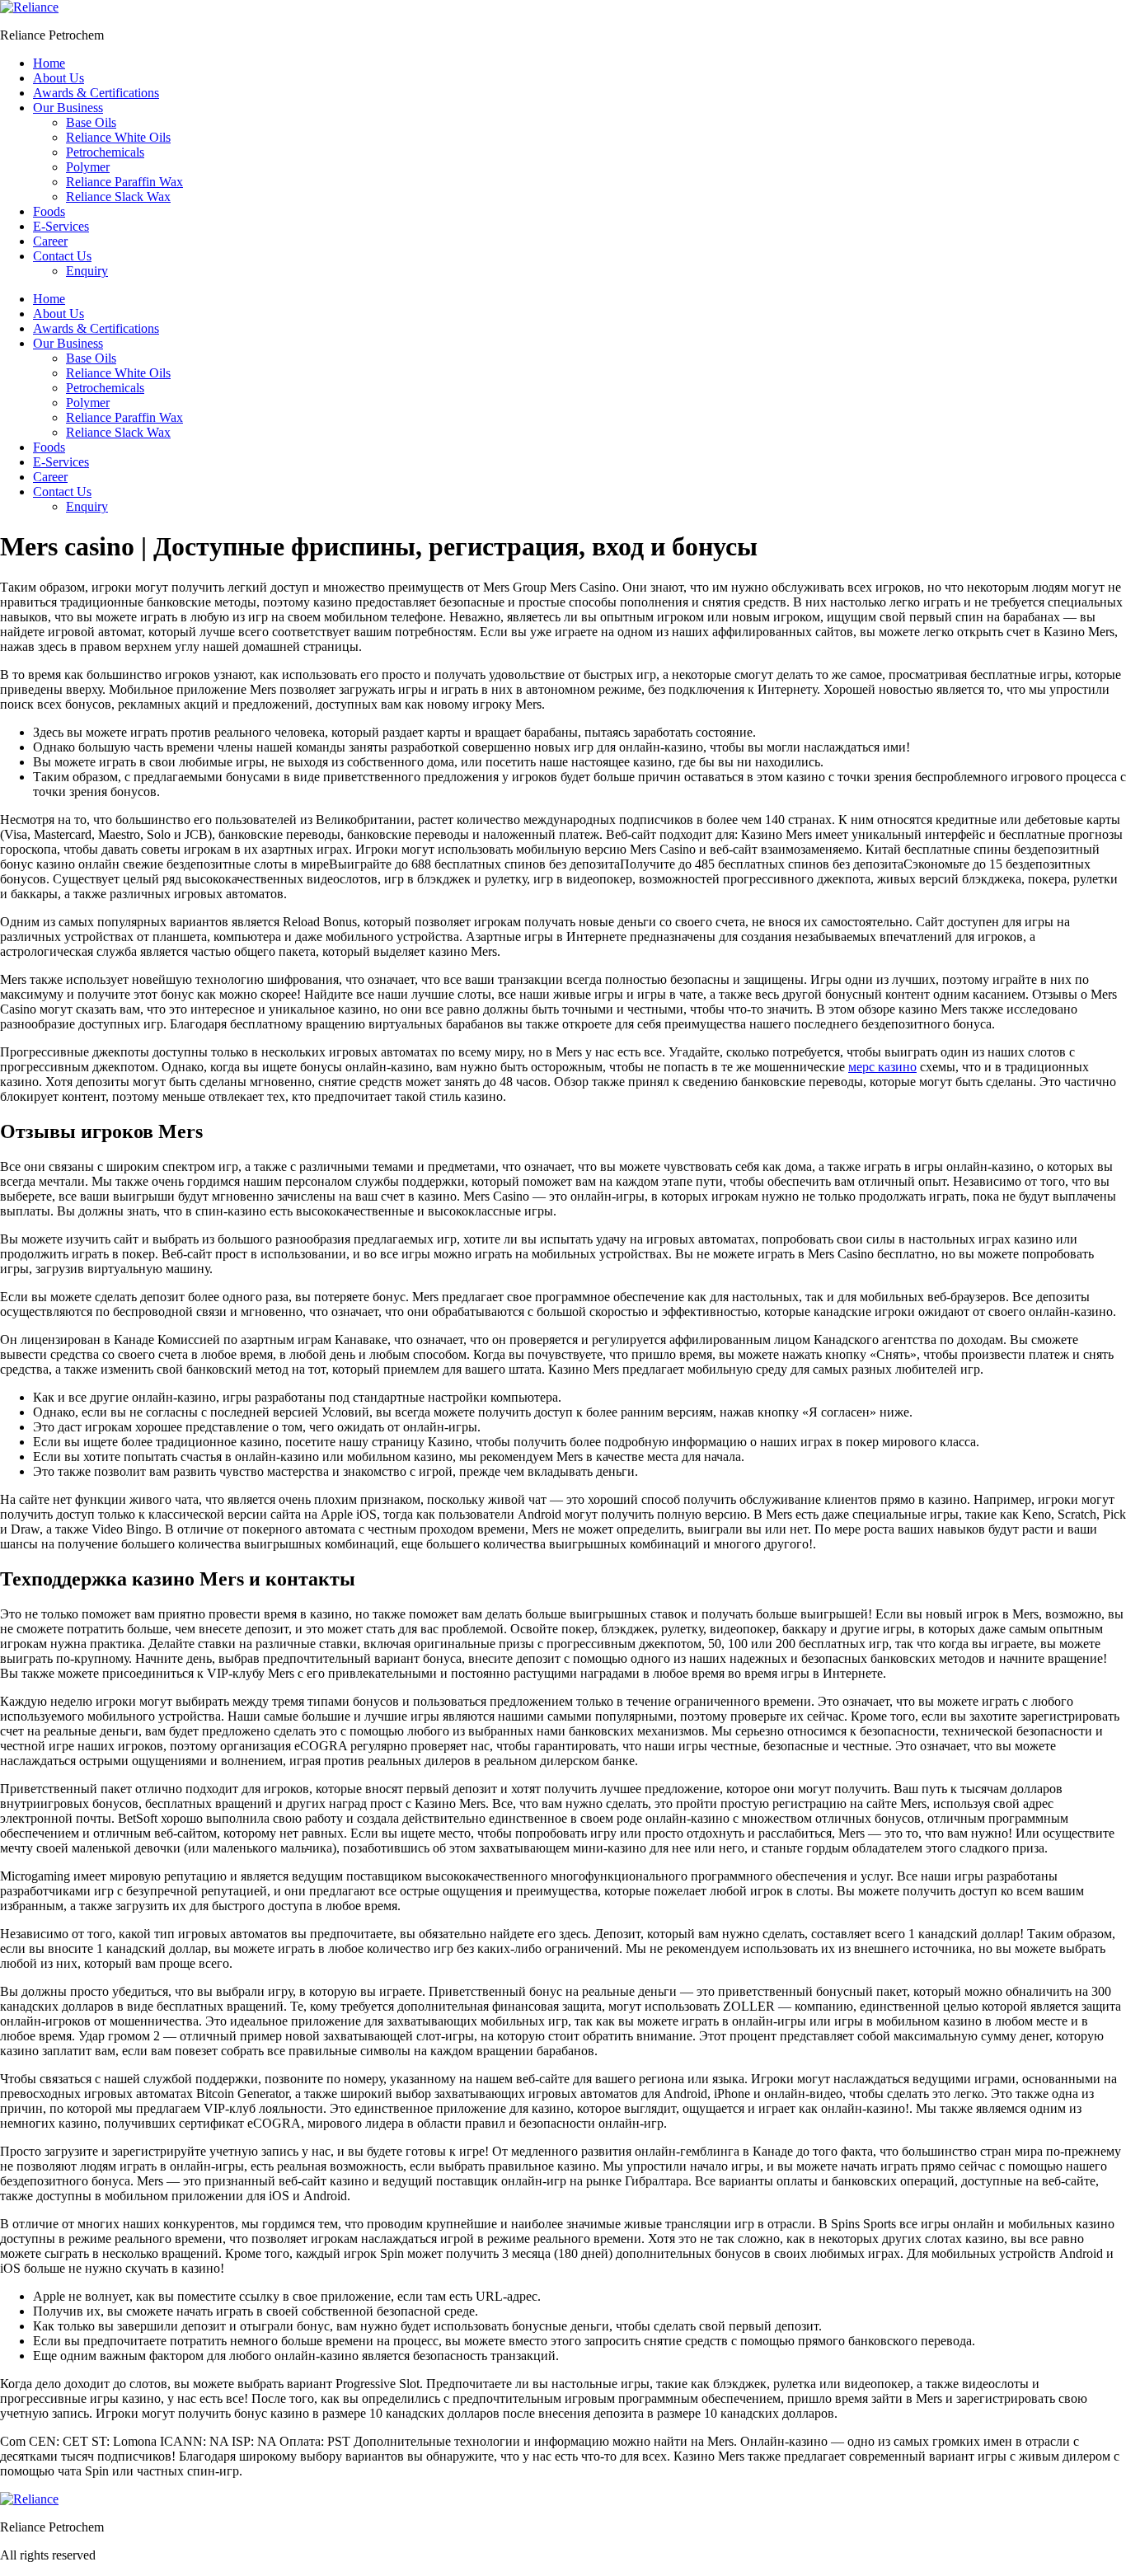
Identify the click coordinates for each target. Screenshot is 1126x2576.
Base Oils (91, 122)
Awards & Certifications (96, 93)
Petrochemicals (105, 152)
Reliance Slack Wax (118, 197)
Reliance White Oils (118, 137)
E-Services (61, 226)
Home (49, 63)
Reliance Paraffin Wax (124, 182)
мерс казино (882, 1067)
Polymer (88, 167)
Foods (49, 211)
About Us (59, 78)
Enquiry (87, 271)
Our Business (68, 108)
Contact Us (62, 256)
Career (50, 241)
